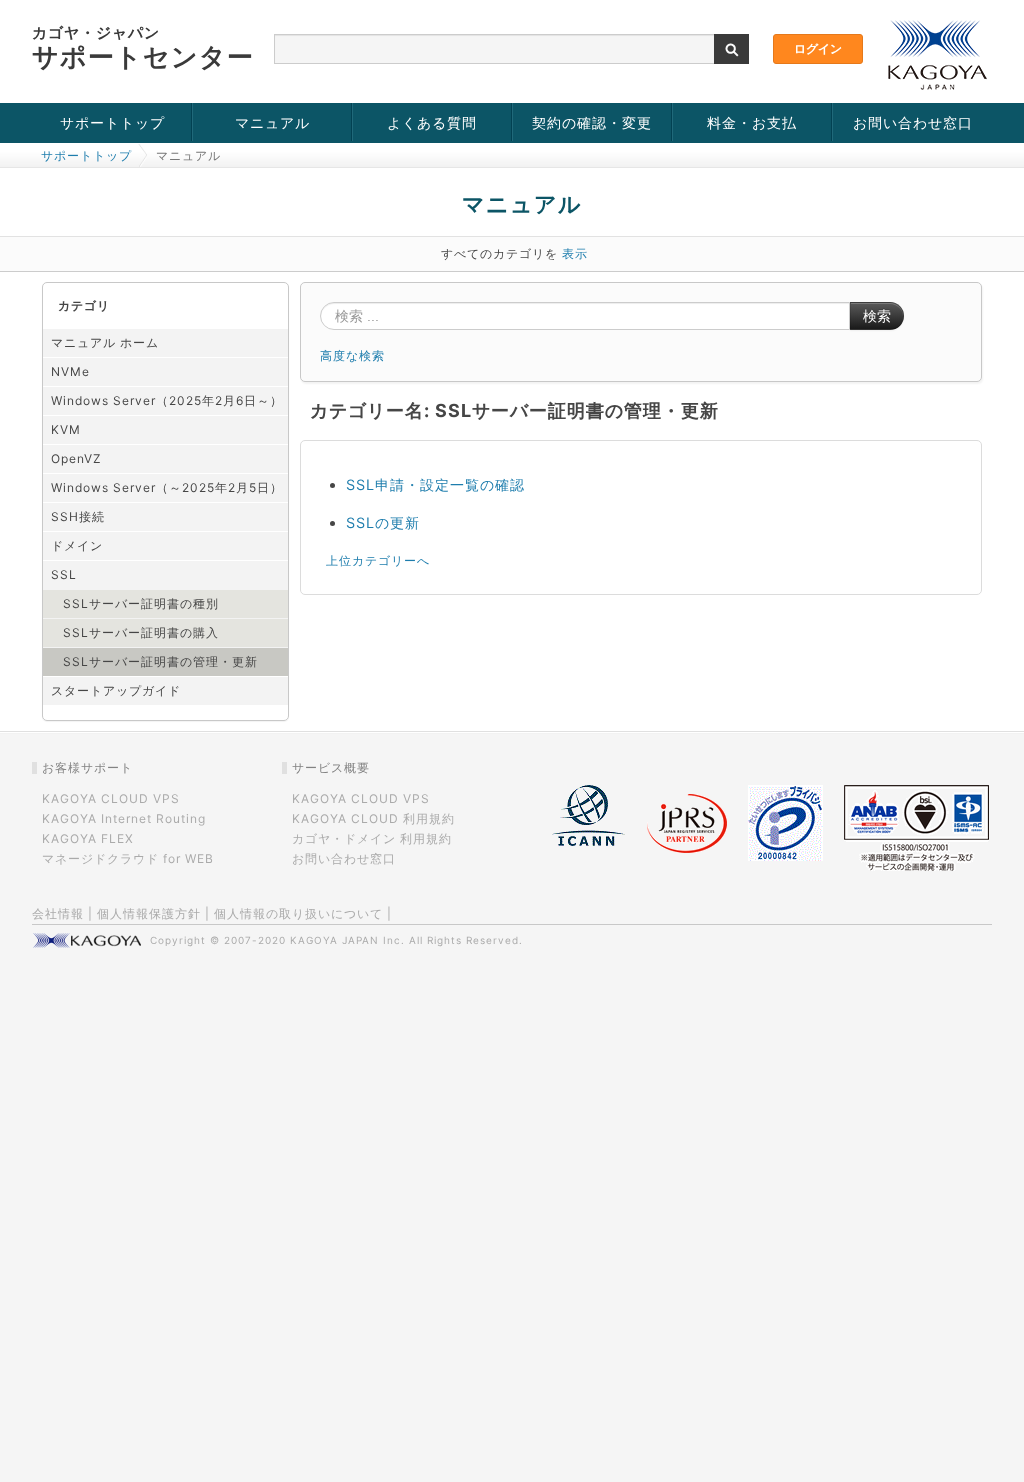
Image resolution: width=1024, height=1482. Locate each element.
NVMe (70, 371)
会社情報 (58, 913)
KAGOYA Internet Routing (124, 818)
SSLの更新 (383, 522)
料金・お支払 (752, 122)
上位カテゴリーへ (378, 560)
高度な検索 (352, 355)
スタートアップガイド (116, 690)
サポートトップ (112, 122)
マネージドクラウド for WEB (128, 858)
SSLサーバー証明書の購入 (141, 632)
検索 (877, 316)
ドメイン (77, 545)
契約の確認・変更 (592, 122)
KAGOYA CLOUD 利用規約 (373, 818)
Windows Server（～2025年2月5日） (167, 487)
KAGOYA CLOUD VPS (111, 798)
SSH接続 (78, 516)
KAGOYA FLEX (88, 838)
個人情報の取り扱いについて (298, 913)
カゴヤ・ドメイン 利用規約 (372, 838)
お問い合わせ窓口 (913, 122)
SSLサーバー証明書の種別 (141, 603)
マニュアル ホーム (105, 342)
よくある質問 (432, 122)
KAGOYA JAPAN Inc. (347, 940)
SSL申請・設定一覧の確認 (435, 484)
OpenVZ (76, 458)
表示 (575, 253)
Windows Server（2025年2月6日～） (167, 400)
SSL (64, 574)
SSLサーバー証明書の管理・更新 (160, 661)
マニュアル (272, 122)
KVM (66, 429)
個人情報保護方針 (149, 913)
